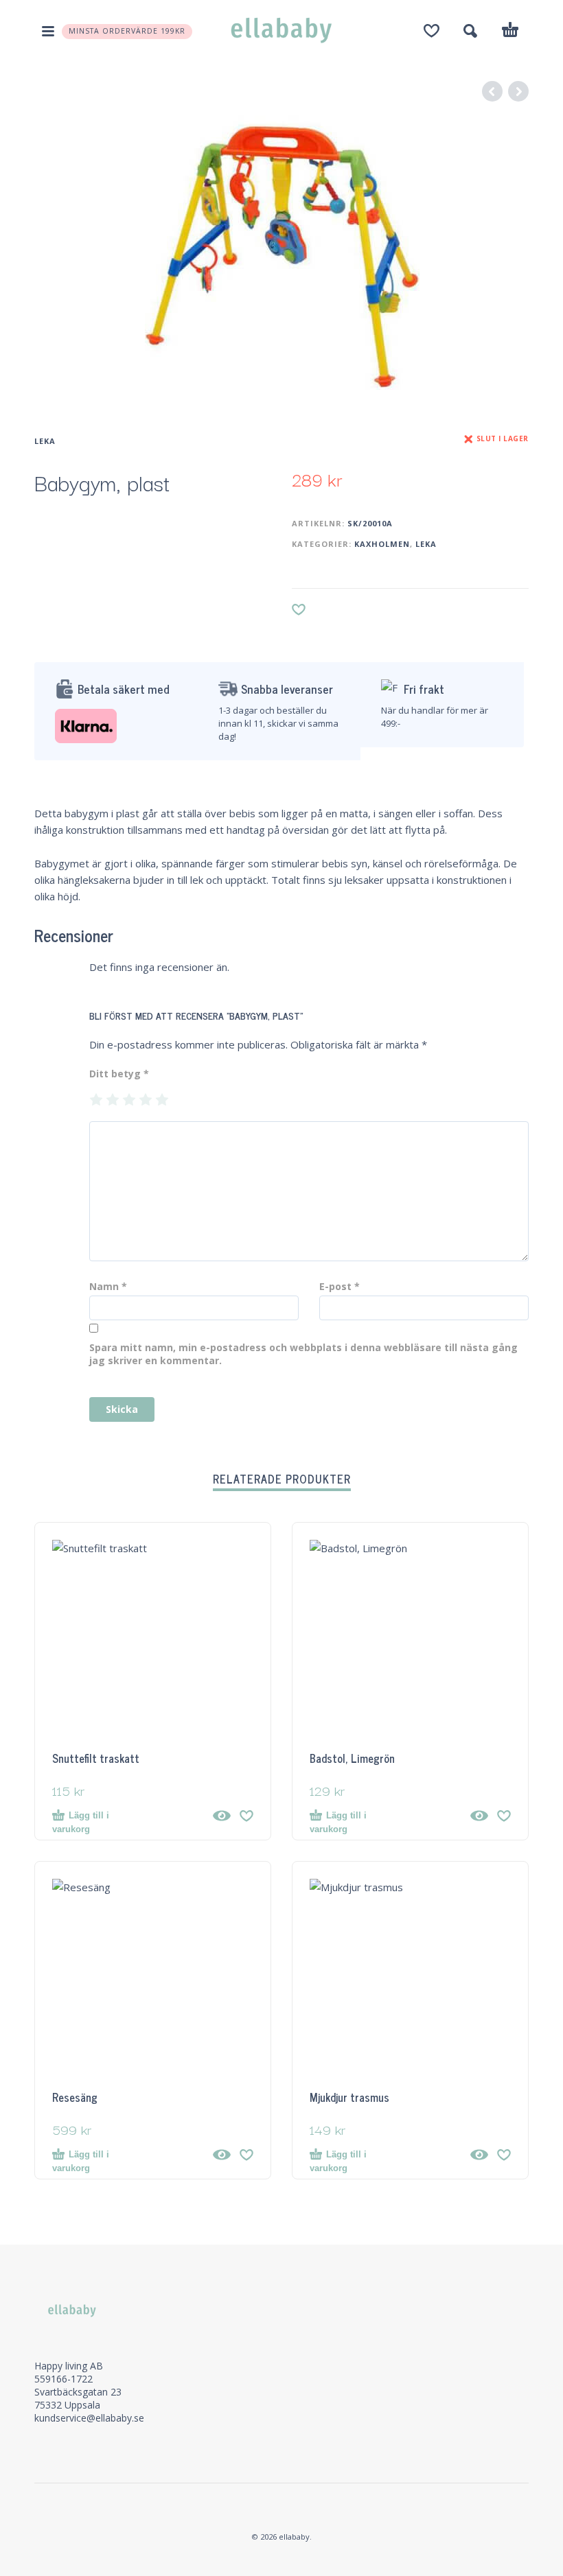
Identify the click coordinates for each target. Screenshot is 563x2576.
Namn (108, 1286)
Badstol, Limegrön (352, 1758)
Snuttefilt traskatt (96, 1758)
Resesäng (75, 2097)
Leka (45, 441)
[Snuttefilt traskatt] (222, 1816)
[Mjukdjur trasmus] (479, 2155)
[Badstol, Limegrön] (479, 1816)
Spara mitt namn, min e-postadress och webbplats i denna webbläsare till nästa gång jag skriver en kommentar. (303, 1354)
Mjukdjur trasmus (349, 2097)
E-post (340, 1286)
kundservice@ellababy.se (89, 2418)
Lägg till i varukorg (81, 1822)
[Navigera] (48, 31)
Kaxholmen (382, 544)
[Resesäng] (222, 2155)
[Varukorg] (510, 32)
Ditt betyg (119, 1074)
